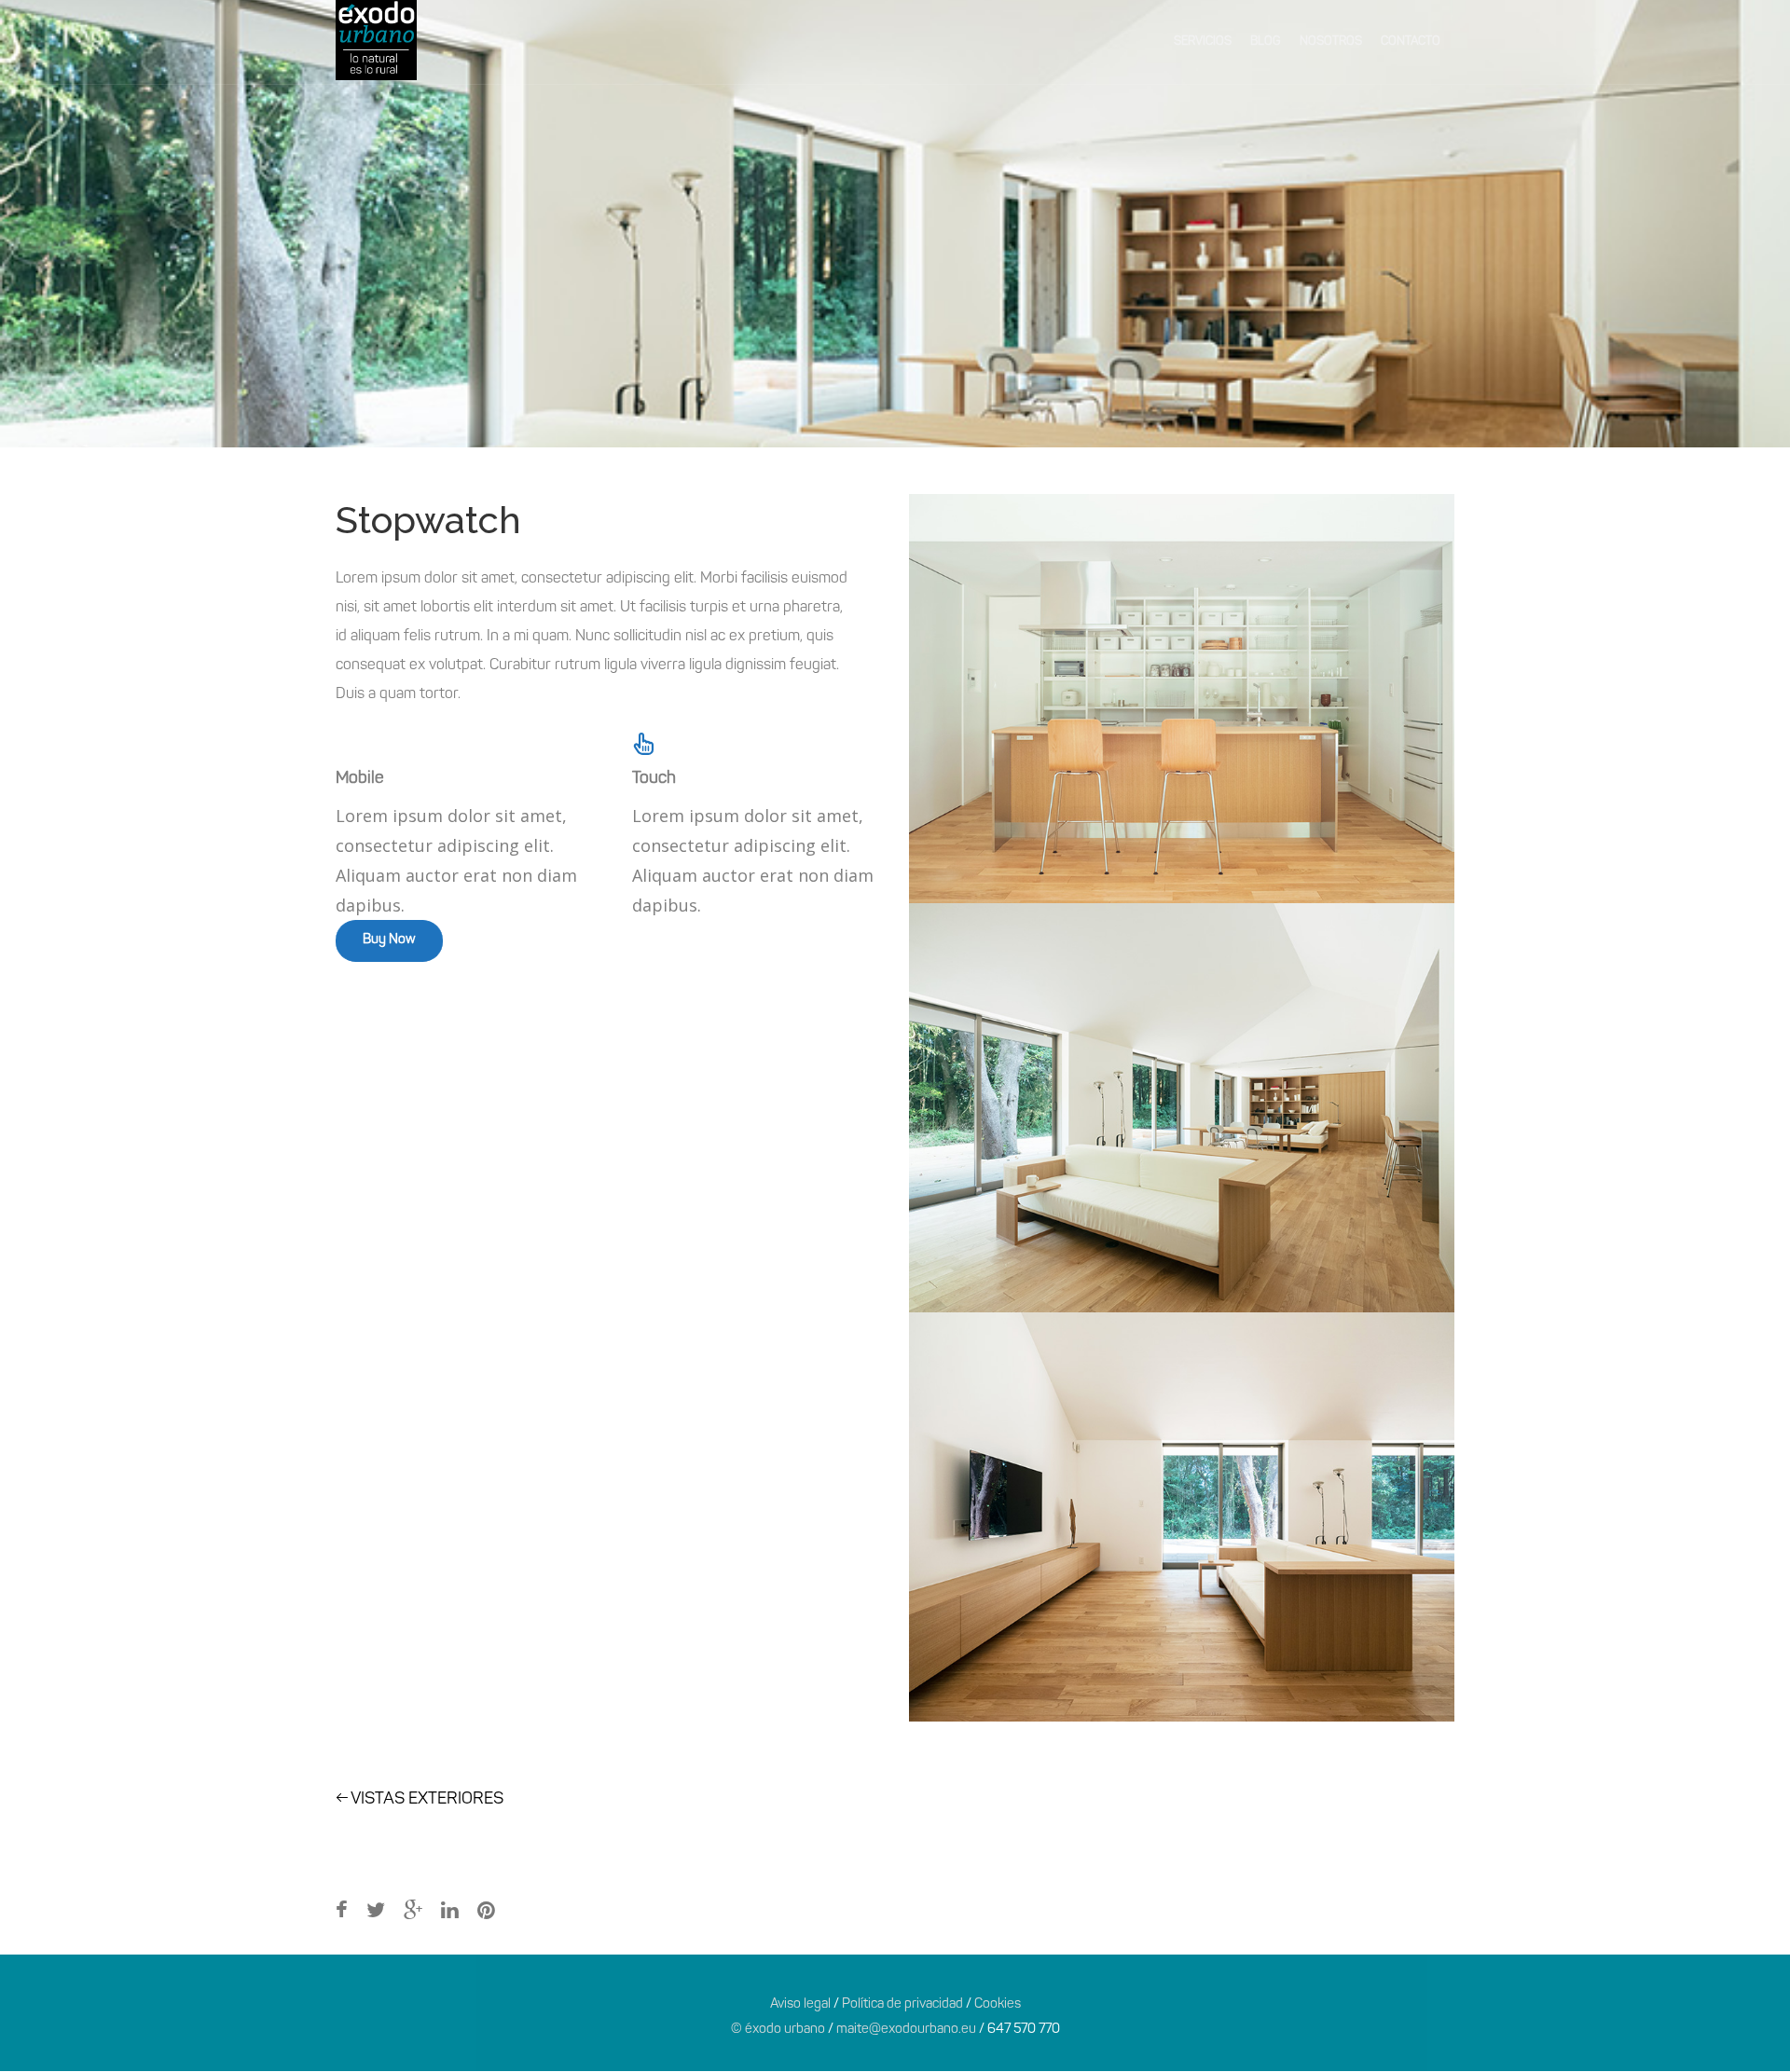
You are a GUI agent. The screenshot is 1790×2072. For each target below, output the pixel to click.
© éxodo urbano (778, 2030)
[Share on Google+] (413, 1912)
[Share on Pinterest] (486, 1912)
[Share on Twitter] (376, 1912)
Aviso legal (800, 2004)
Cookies (998, 2004)
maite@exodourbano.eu (906, 2030)
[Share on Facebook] (342, 1912)
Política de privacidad (902, 2004)
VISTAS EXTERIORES (420, 1800)
